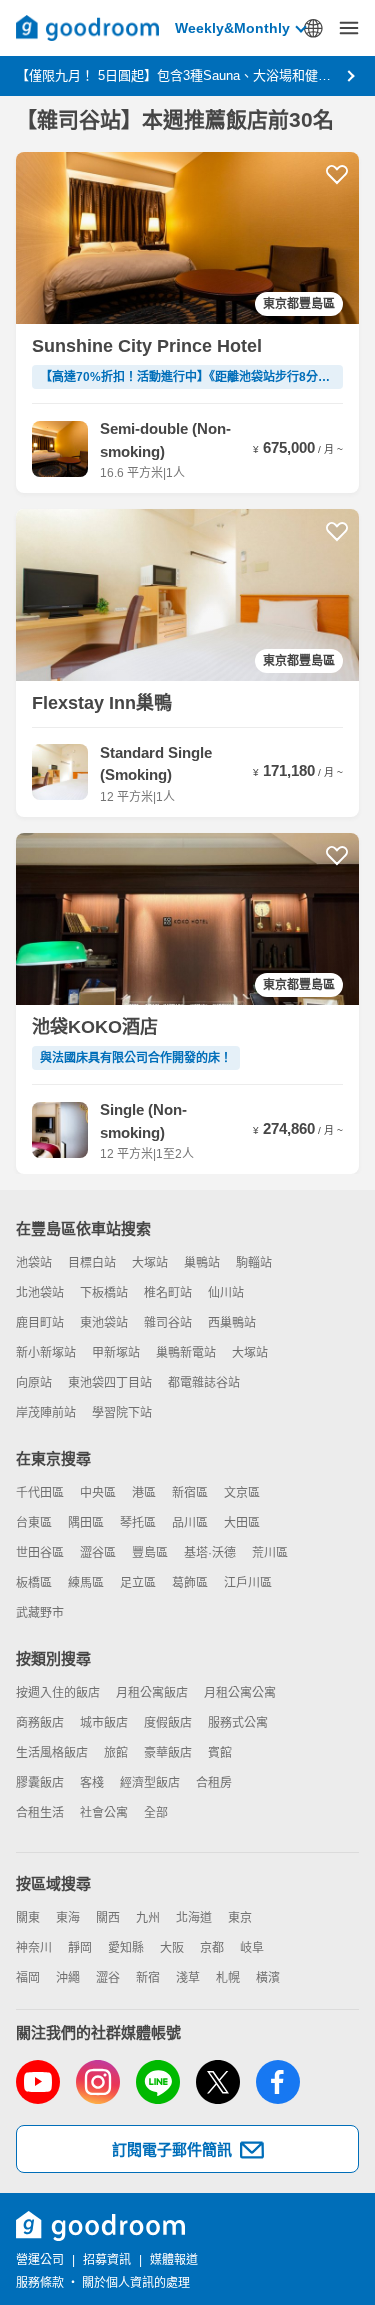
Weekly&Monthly (232, 28)
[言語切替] (313, 28)
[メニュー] (349, 28)
